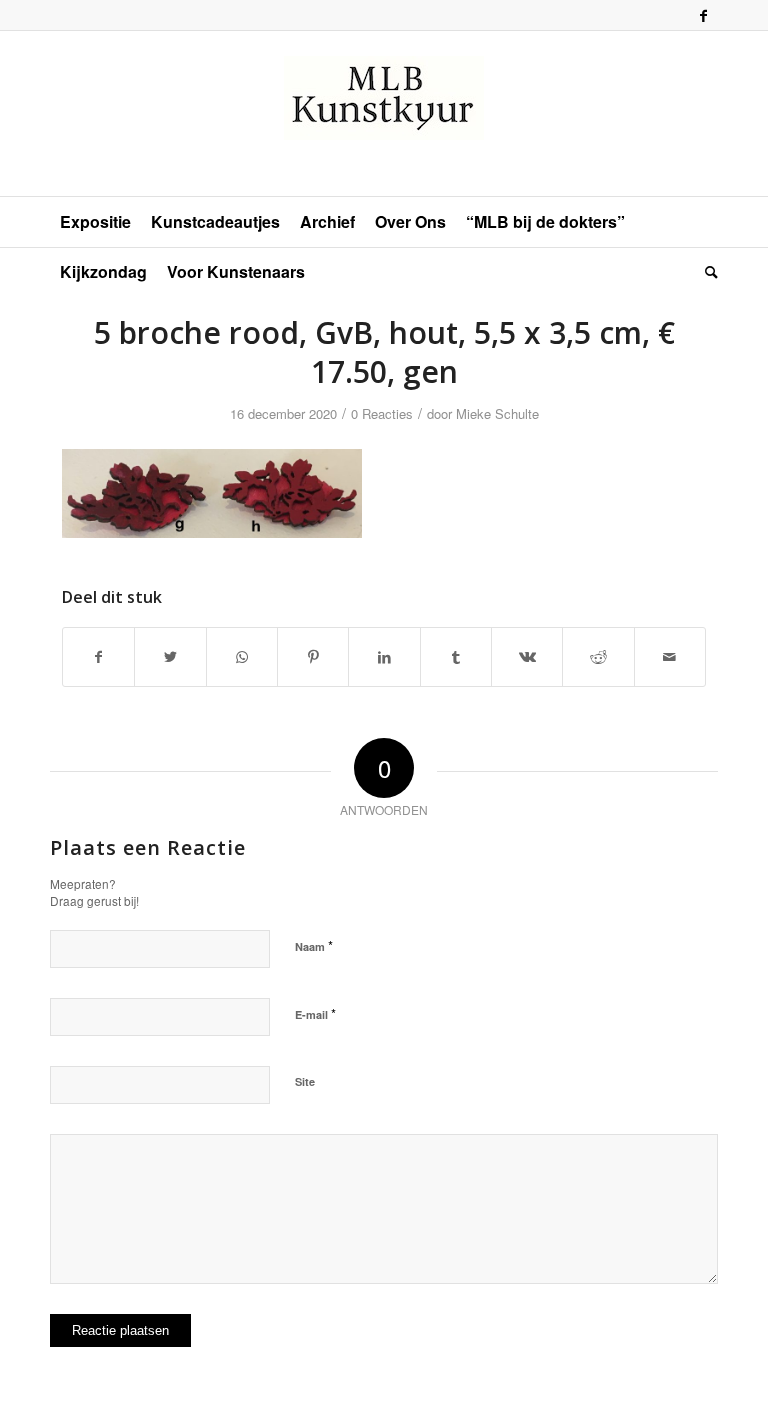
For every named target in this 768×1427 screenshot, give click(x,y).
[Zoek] (706, 272)
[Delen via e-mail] (670, 657)
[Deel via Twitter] (170, 657)
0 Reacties (382, 413)
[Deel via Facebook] (98, 657)
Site (305, 1081)
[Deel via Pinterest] (313, 657)
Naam (314, 945)
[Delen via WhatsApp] (242, 657)
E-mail (315, 1013)
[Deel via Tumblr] (456, 657)
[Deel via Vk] (527, 657)
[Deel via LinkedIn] (384, 657)
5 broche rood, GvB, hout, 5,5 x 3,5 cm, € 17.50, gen (384, 352)
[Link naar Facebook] (703, 15)
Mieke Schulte (497, 413)
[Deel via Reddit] (598, 657)
